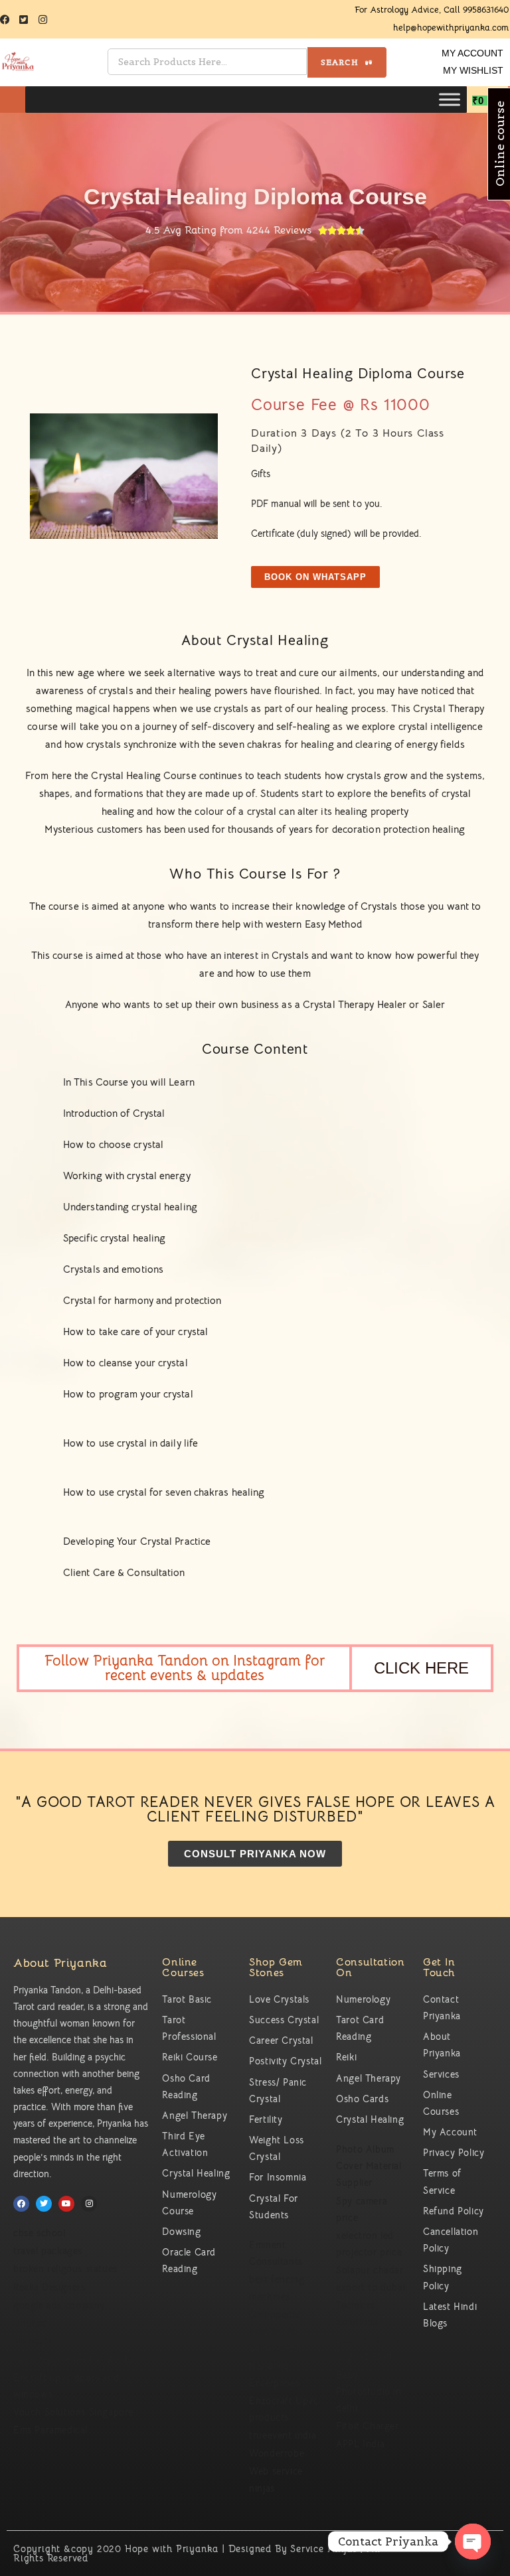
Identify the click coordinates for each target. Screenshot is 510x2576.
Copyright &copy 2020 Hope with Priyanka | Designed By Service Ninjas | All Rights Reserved (197, 2553)
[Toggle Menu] (450, 100)
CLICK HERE (421, 1668)
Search (341, 62)
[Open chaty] (473, 2541)
